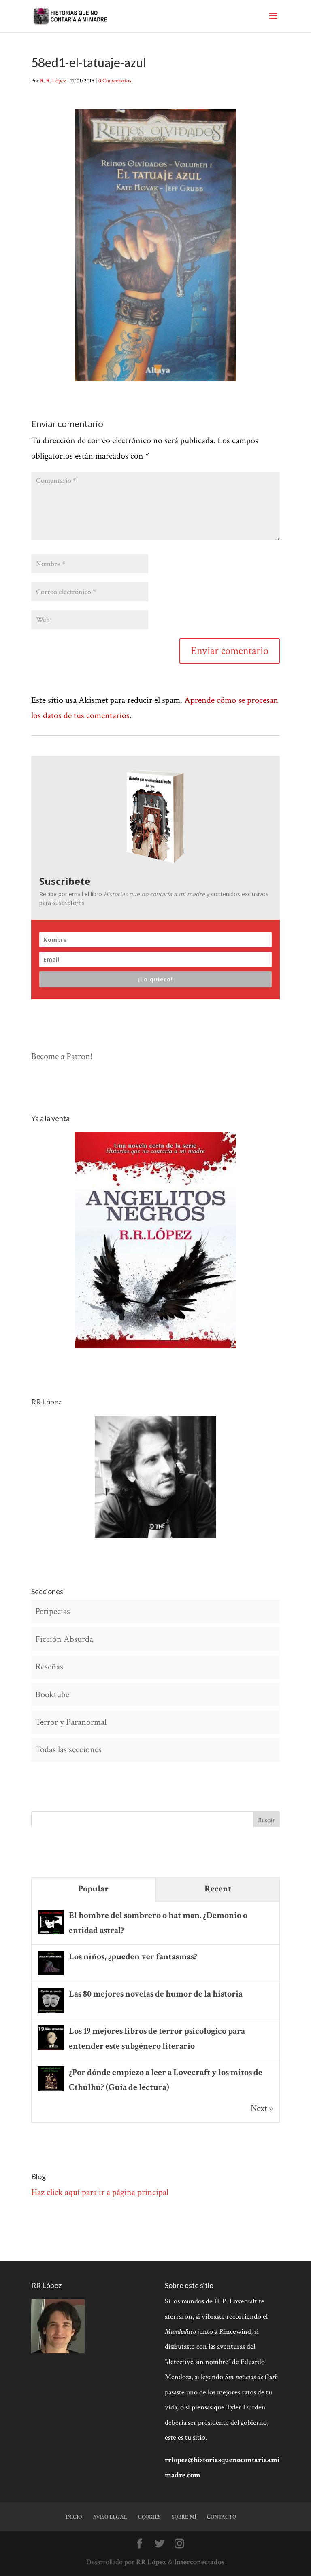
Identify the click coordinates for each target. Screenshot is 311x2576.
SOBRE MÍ (184, 2517)
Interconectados (199, 2562)
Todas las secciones (68, 1750)
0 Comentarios (115, 81)
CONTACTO (222, 2517)
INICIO (74, 2517)
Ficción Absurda (64, 1639)
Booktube (52, 1695)
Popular (93, 1889)
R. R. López (53, 81)
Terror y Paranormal (71, 1722)
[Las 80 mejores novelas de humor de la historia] (51, 2012)
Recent (218, 1889)
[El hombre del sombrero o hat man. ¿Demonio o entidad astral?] (51, 1933)
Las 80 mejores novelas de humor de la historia (156, 1994)
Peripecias (53, 1611)
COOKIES (149, 2517)
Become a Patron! (62, 1056)
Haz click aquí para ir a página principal (100, 2192)
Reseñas (49, 1667)
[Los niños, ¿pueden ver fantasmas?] (51, 1974)
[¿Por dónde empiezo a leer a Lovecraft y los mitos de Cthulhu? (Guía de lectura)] (51, 2090)
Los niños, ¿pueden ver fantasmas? (133, 1957)
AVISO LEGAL (110, 2517)
